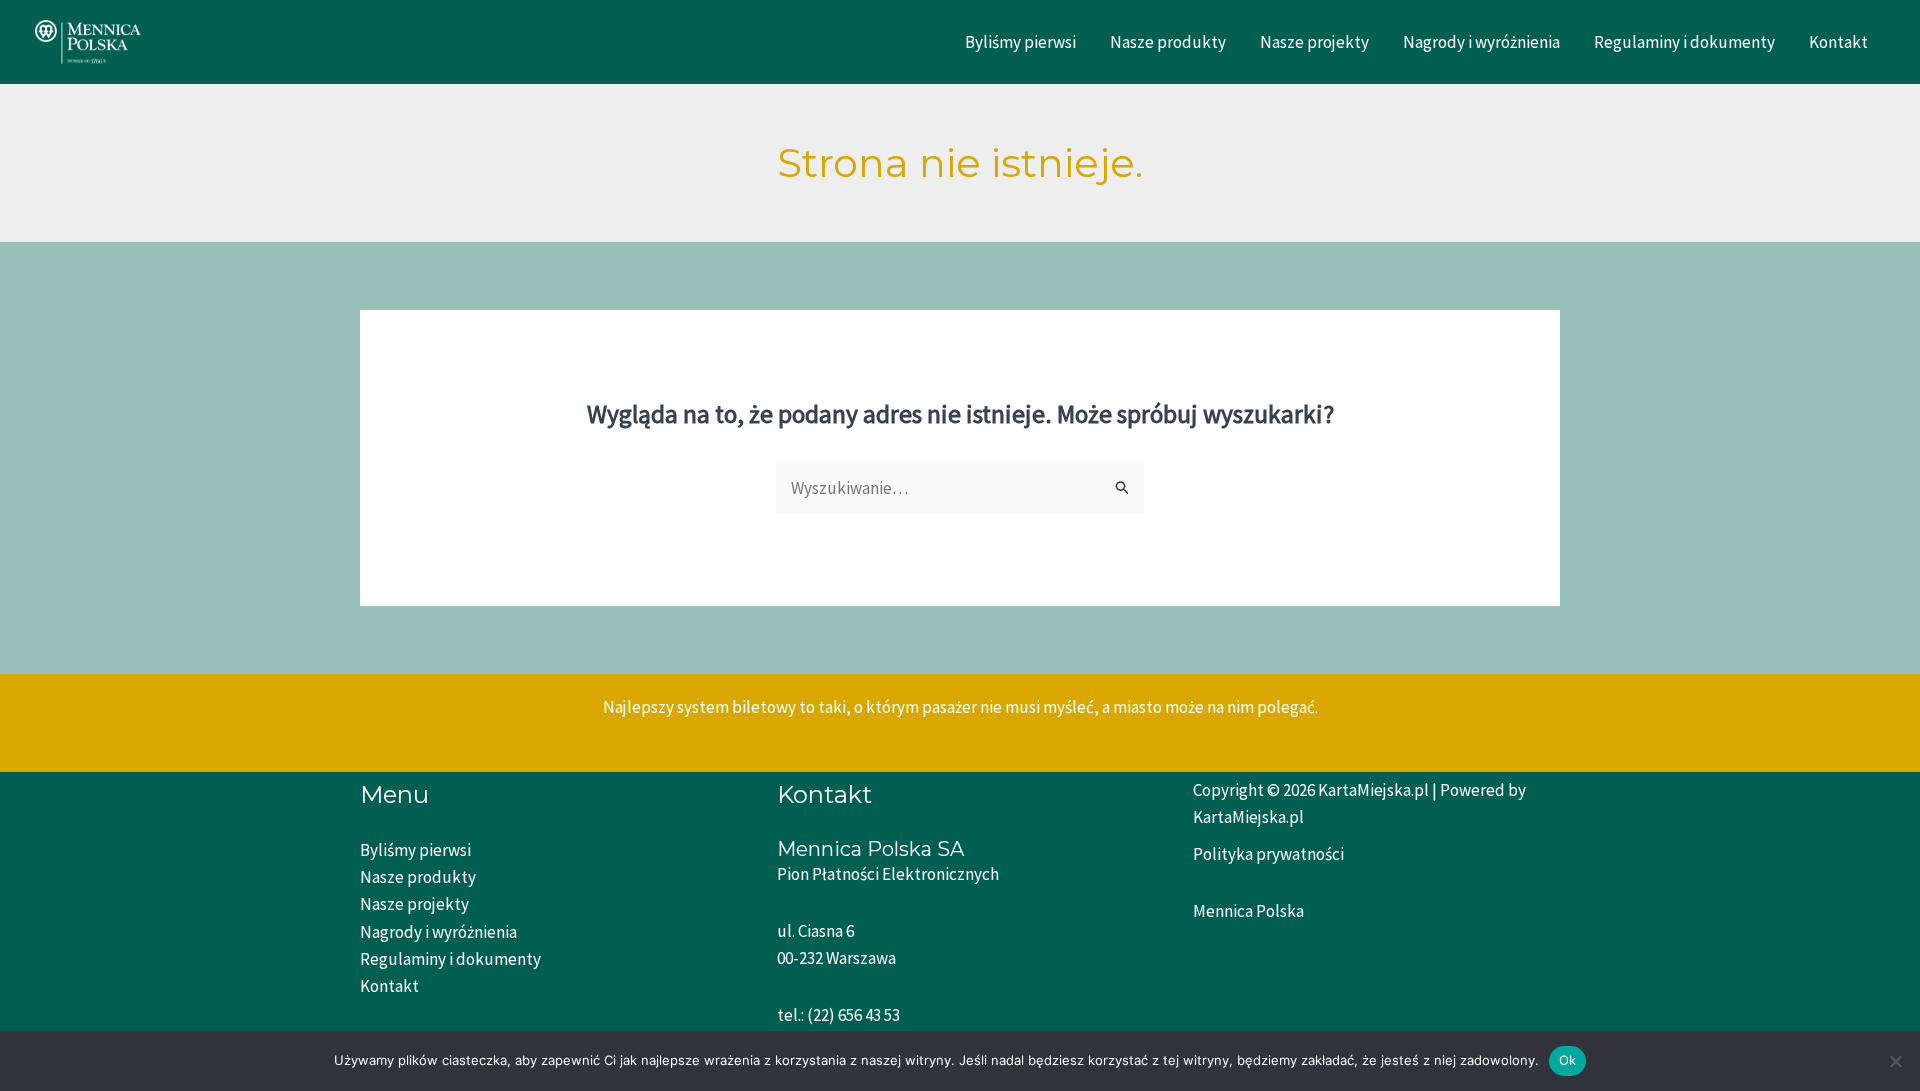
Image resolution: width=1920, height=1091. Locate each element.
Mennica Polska (1248, 911)
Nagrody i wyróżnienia (1481, 42)
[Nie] (1895, 1061)
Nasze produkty (1168, 42)
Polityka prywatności (1268, 854)
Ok (1568, 1060)
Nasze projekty (1314, 42)
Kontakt (1838, 42)
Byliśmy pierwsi (1020, 42)
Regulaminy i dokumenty (1684, 42)
